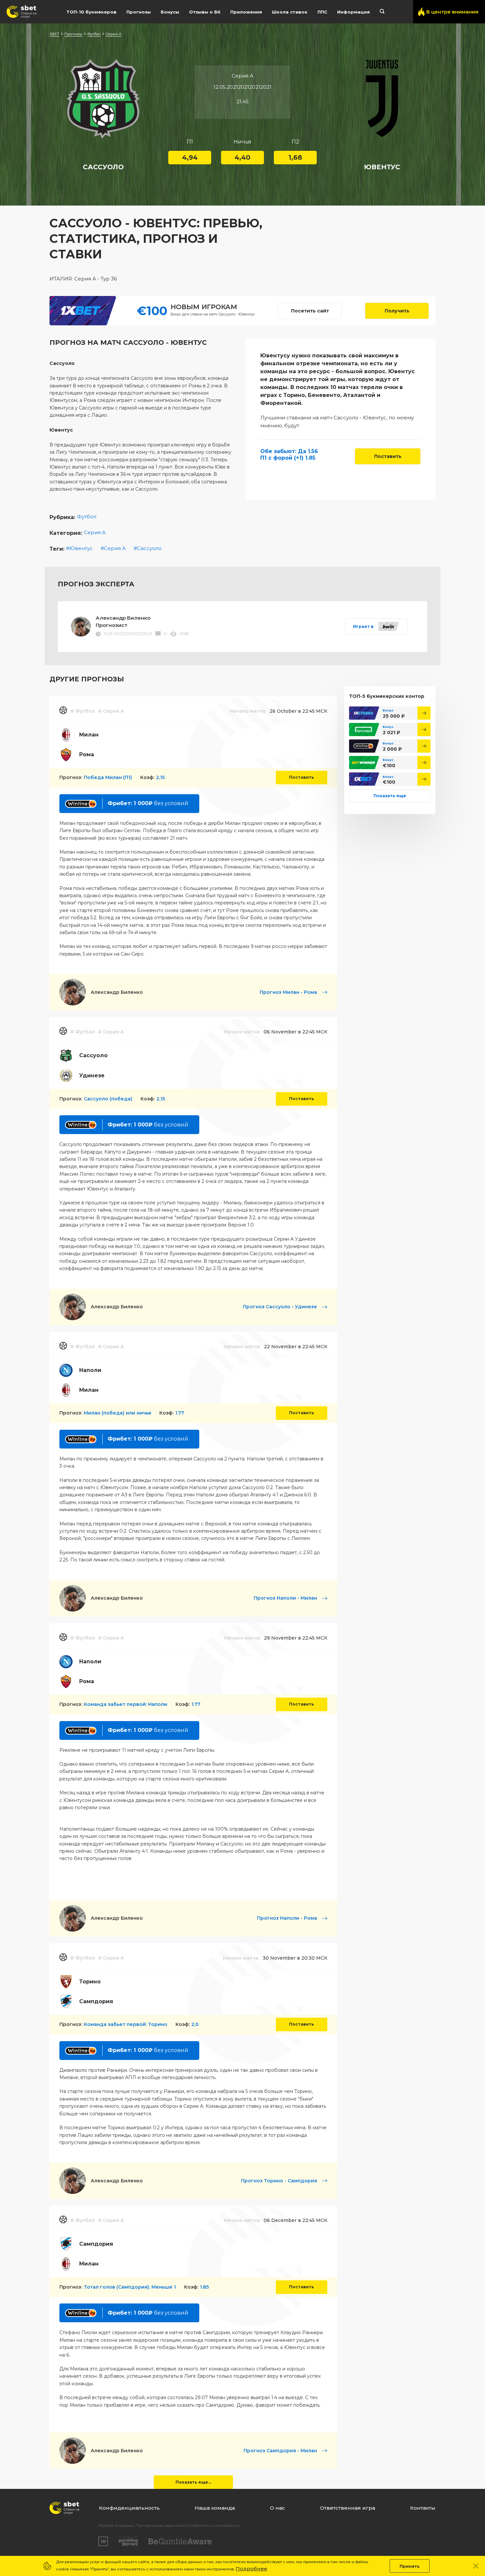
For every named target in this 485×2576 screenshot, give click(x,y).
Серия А (113, 34)
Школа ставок (290, 12)
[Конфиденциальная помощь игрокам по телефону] (180, 2542)
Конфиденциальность (129, 2508)
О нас (277, 2508)
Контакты (423, 2508)
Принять (410, 2566)
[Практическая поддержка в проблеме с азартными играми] (128, 2541)
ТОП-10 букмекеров (91, 12)
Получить (397, 311)
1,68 (295, 157)
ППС (322, 12)
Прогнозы (139, 12)
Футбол (94, 34)
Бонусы (170, 12)
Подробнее (251, 2569)
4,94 (190, 157)
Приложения (246, 12)
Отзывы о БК (205, 12)
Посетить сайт (310, 311)
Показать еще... (193, 2482)
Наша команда (215, 2508)
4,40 (242, 157)
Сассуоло (149, 548)
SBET (54, 34)
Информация (354, 12)
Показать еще (390, 795)
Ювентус (81, 548)
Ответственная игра (348, 2508)
